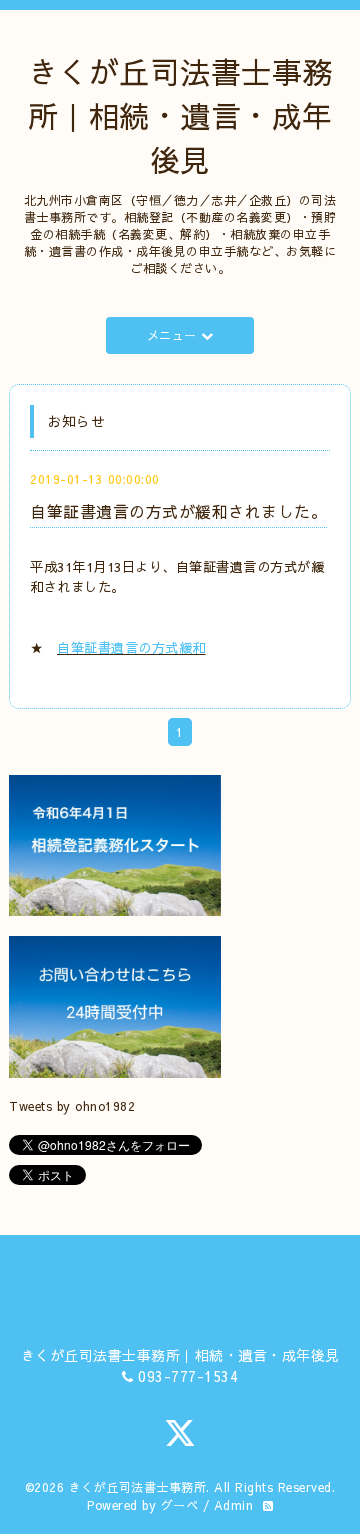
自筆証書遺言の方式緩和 (131, 647)
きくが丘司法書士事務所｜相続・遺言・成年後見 (180, 115)
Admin (234, 1505)
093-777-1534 (188, 1376)
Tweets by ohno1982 (72, 1106)
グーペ (180, 1505)
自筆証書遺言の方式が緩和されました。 (178, 511)
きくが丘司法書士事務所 (138, 1487)
